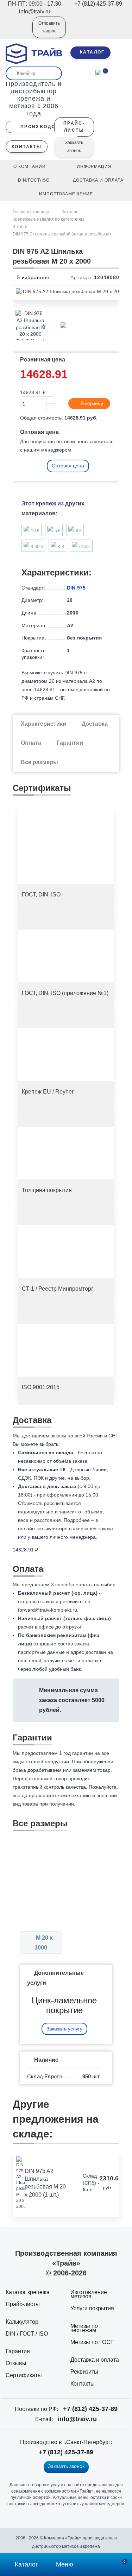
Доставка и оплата (95, 2360)
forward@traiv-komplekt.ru (48, 1610)
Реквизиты (84, 2372)
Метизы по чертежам (84, 2328)
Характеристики (43, 724)
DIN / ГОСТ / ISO (27, 2334)
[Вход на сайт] (18, 32)
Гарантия (18, 2351)
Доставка (95, 724)
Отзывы (16, 2363)
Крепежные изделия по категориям (48, 219)
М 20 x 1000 (44, 1943)
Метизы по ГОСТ (92, 2342)
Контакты (83, 2384)
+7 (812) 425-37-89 (90, 2409)
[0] (98, 72)
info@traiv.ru (77, 2419)
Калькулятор (22, 2322)
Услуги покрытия (92, 2308)
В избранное (32, 277)
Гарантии (70, 743)
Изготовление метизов (89, 2294)
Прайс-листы (23, 2304)
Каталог (70, 212)
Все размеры (39, 762)
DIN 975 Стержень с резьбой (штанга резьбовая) (62, 234)
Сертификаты (24, 2375)
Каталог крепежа (28, 2292)
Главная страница (32, 212)
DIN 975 (76, 588)
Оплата (31, 743)
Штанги (20, 227)
